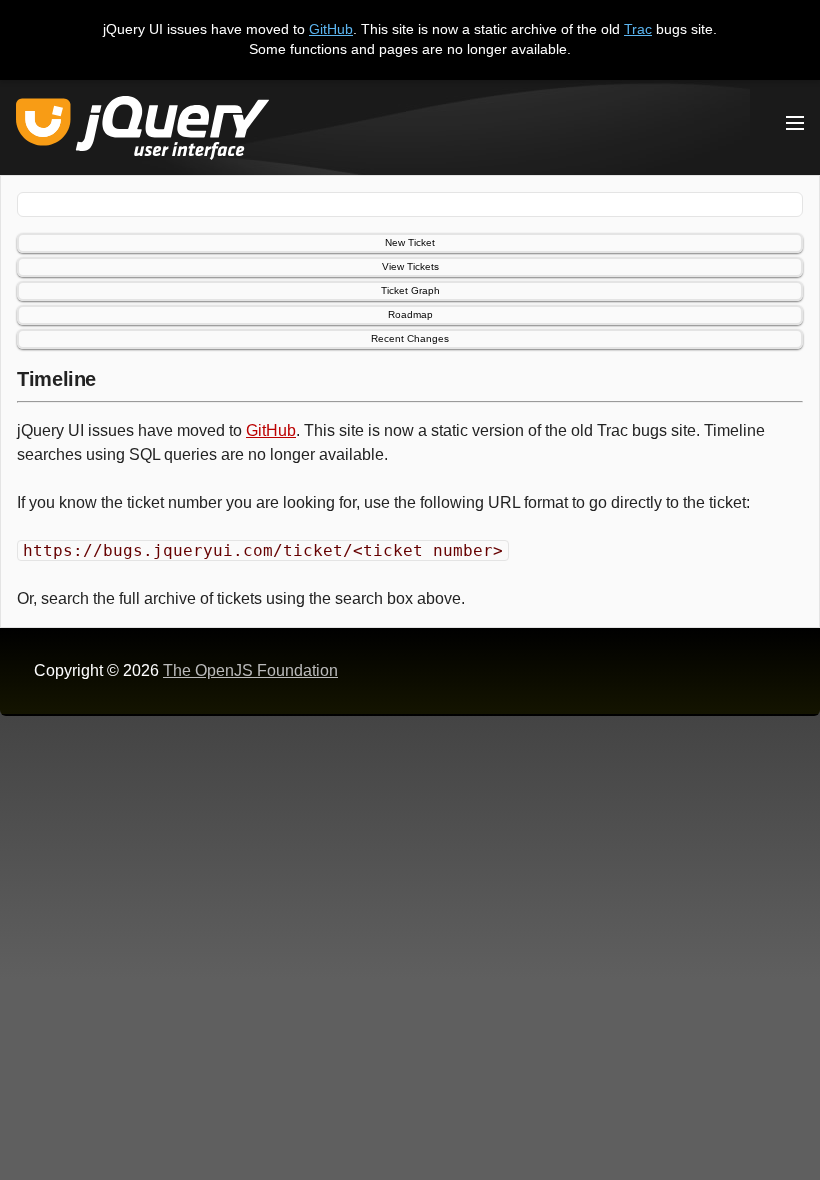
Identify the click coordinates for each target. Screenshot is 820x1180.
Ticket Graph (410, 290)
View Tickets (410, 266)
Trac (638, 29)
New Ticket (410, 242)
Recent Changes (410, 338)
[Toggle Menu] (795, 123)
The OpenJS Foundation (250, 670)
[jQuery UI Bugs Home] (142, 131)
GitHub (331, 29)
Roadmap (410, 314)
